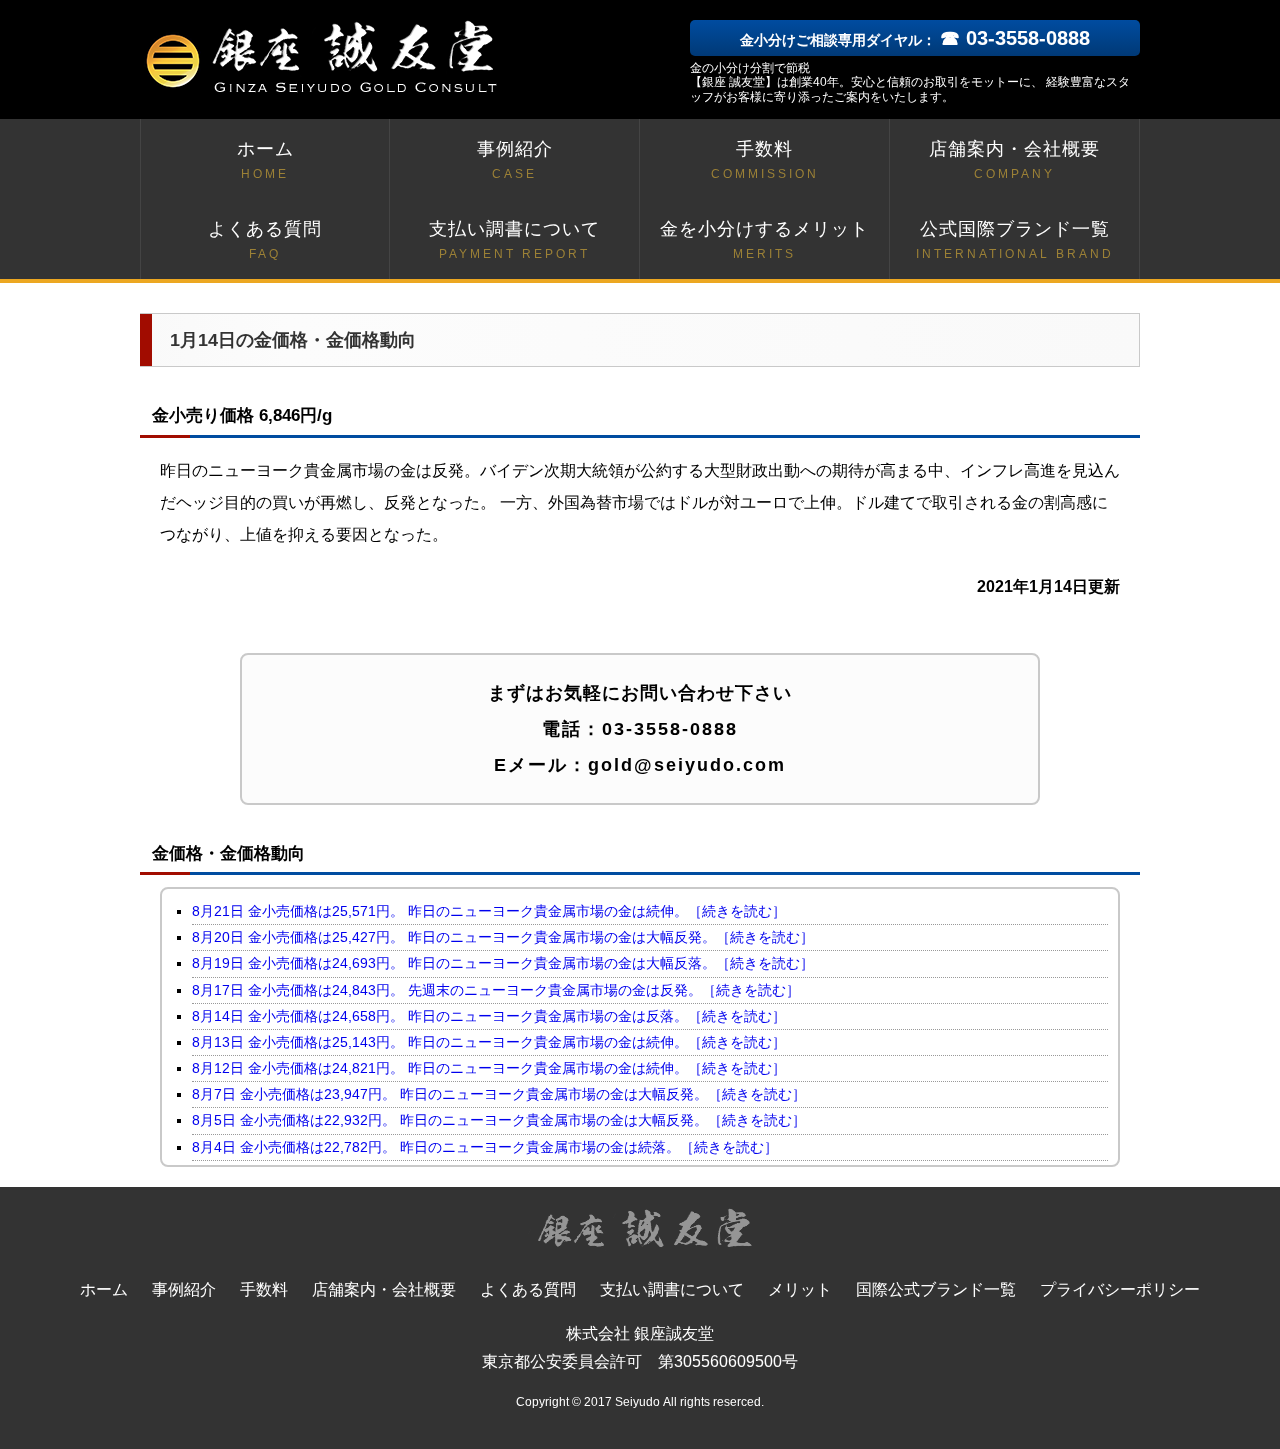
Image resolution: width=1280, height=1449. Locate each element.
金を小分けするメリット (764, 240)
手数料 (765, 160)
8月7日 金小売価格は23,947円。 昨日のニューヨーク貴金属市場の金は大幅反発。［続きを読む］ (499, 1094)
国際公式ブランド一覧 (936, 1289)
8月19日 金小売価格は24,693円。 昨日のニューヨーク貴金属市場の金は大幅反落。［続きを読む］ (503, 963)
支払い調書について (514, 240)
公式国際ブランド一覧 (1015, 240)
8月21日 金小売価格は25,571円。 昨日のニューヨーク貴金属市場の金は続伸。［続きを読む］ (489, 911)
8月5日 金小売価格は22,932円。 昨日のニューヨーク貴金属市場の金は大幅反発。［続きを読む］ (499, 1120)
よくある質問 (265, 240)
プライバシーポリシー (1120, 1289)
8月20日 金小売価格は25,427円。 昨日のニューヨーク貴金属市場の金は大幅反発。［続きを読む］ (503, 937)
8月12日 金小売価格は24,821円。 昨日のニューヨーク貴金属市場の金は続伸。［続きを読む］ (489, 1068)
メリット (800, 1289)
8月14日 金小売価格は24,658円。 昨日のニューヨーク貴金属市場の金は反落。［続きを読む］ (489, 1016)
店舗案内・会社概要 (1014, 160)
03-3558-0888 (670, 729)
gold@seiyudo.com (687, 765)
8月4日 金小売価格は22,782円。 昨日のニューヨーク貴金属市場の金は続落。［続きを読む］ (485, 1147)
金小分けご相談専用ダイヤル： (915, 40)
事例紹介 (515, 160)
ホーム (265, 160)
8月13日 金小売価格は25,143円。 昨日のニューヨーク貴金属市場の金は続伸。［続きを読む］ (489, 1042)
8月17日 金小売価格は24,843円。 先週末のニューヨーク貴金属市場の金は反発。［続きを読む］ (496, 990)
